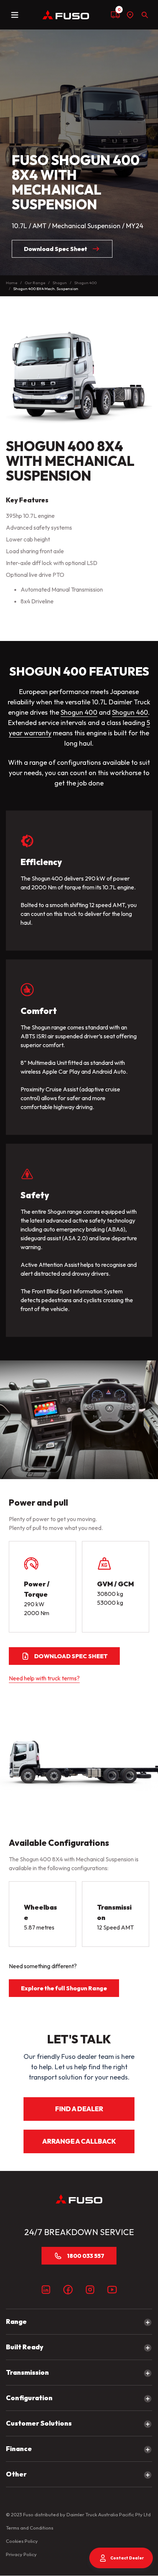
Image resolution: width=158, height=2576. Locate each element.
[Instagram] (90, 2290)
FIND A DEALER (79, 2109)
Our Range (35, 283)
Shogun (60, 283)
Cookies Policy (22, 2541)
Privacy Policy (21, 2554)
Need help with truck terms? (44, 1678)
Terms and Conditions (30, 2528)
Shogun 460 (130, 712)
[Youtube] (112, 2290)
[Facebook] (68, 2290)
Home (12, 283)
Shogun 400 (85, 283)
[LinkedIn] (46, 2290)
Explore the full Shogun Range (64, 1988)
